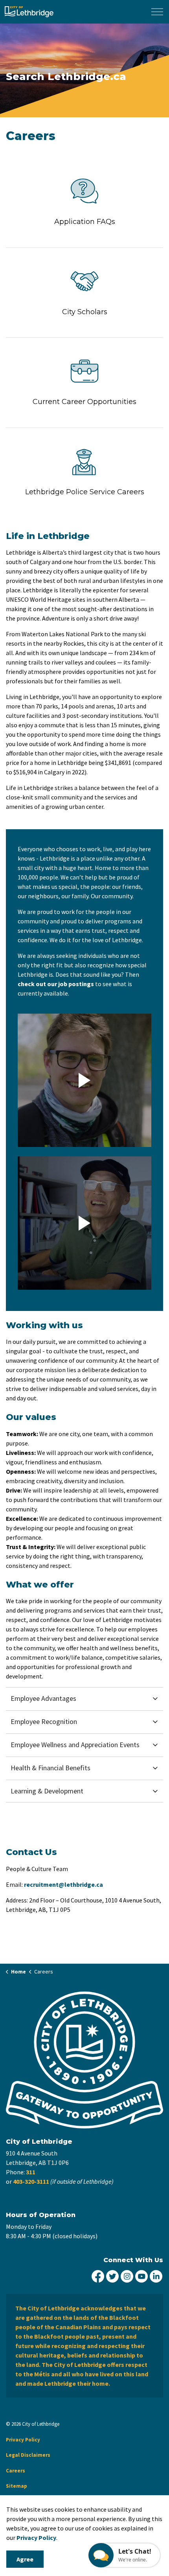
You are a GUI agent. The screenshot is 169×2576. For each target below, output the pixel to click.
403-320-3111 (31, 2181)
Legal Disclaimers (28, 2455)
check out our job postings (56, 984)
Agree (25, 2559)
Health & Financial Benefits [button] (51, 1768)
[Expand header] (157, 12)
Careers (16, 2471)
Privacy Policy (36, 2538)
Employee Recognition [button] (44, 1721)
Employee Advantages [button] (43, 1698)
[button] (84, 1080)
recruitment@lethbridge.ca (63, 1884)
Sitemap (17, 2486)
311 (31, 2172)
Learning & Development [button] (47, 1791)
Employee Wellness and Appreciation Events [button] (75, 1745)
